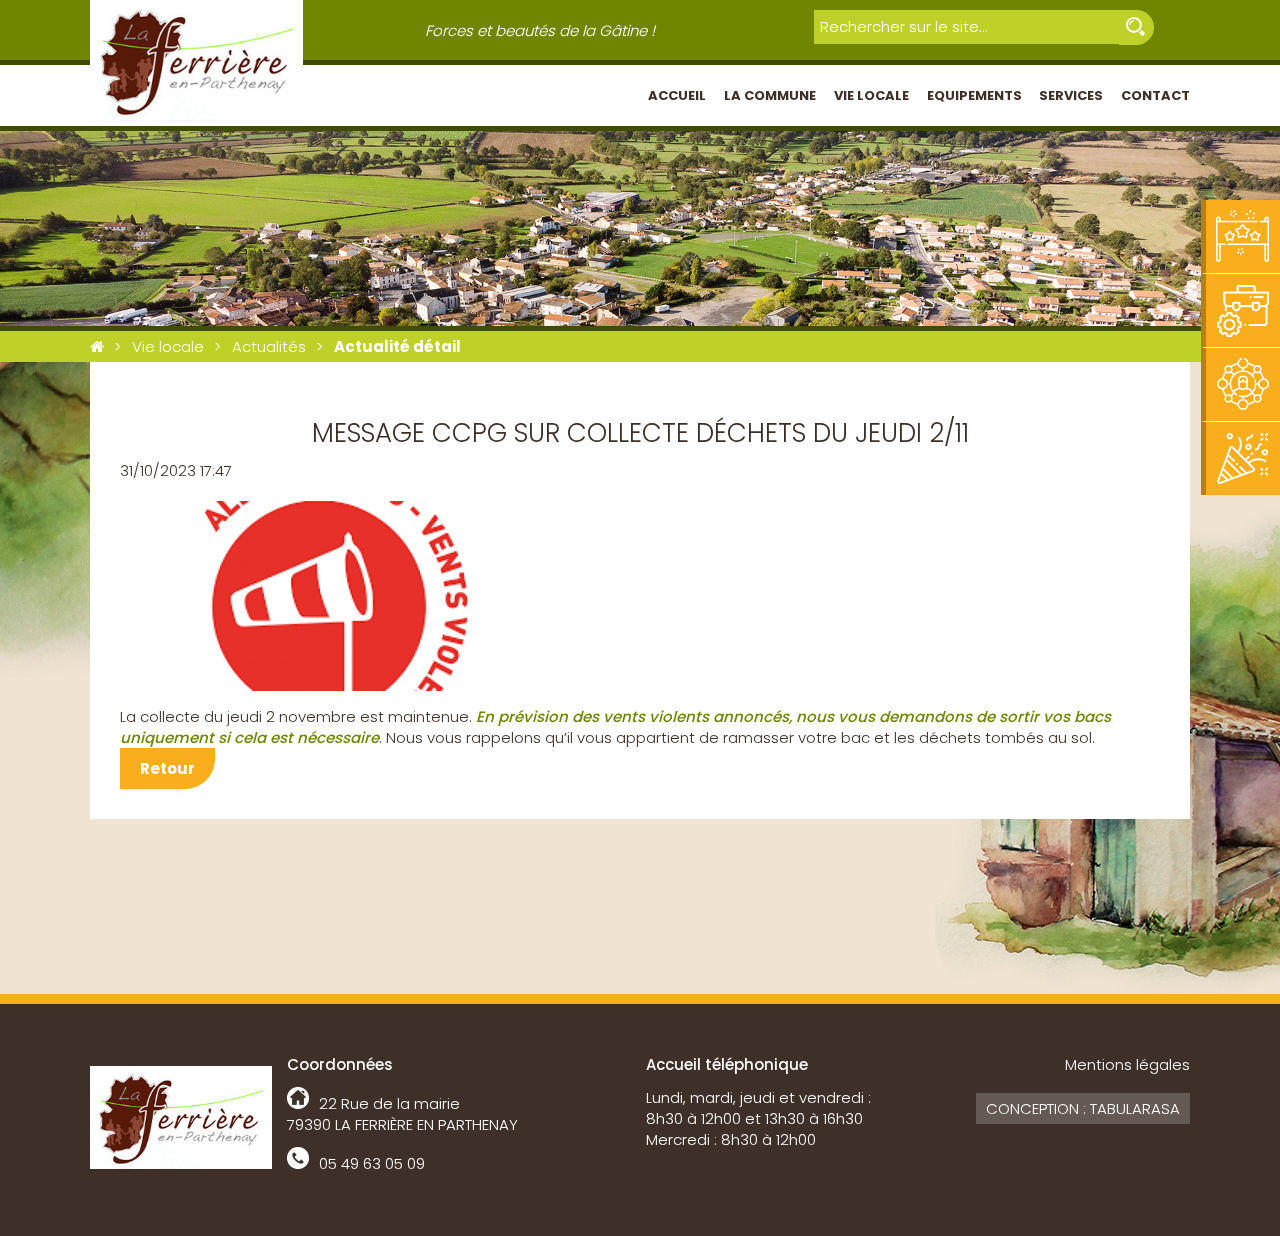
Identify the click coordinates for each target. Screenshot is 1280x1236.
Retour (167, 768)
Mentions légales (1127, 1064)
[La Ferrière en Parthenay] (97, 346)
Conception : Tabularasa (1083, 1108)
